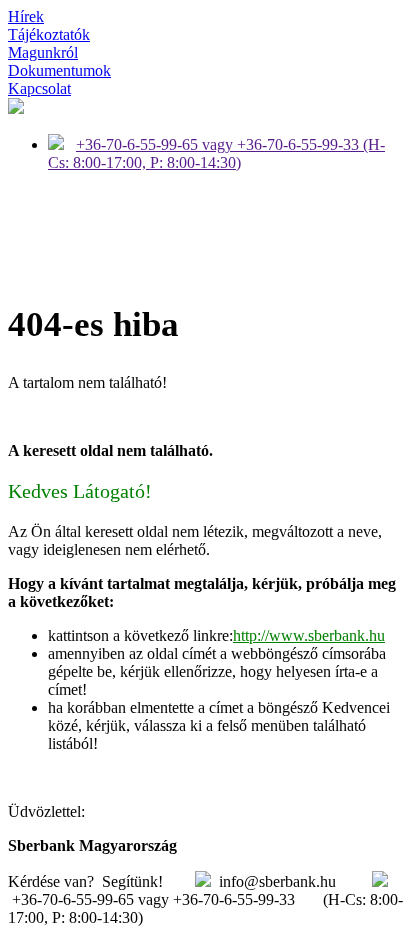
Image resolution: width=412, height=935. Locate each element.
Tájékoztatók (49, 34)
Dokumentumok (59, 70)
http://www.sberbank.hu (309, 635)
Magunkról (43, 52)
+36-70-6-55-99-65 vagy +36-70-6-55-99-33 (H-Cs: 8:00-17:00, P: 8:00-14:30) (216, 153)
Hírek (26, 16)
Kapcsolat (39, 88)
